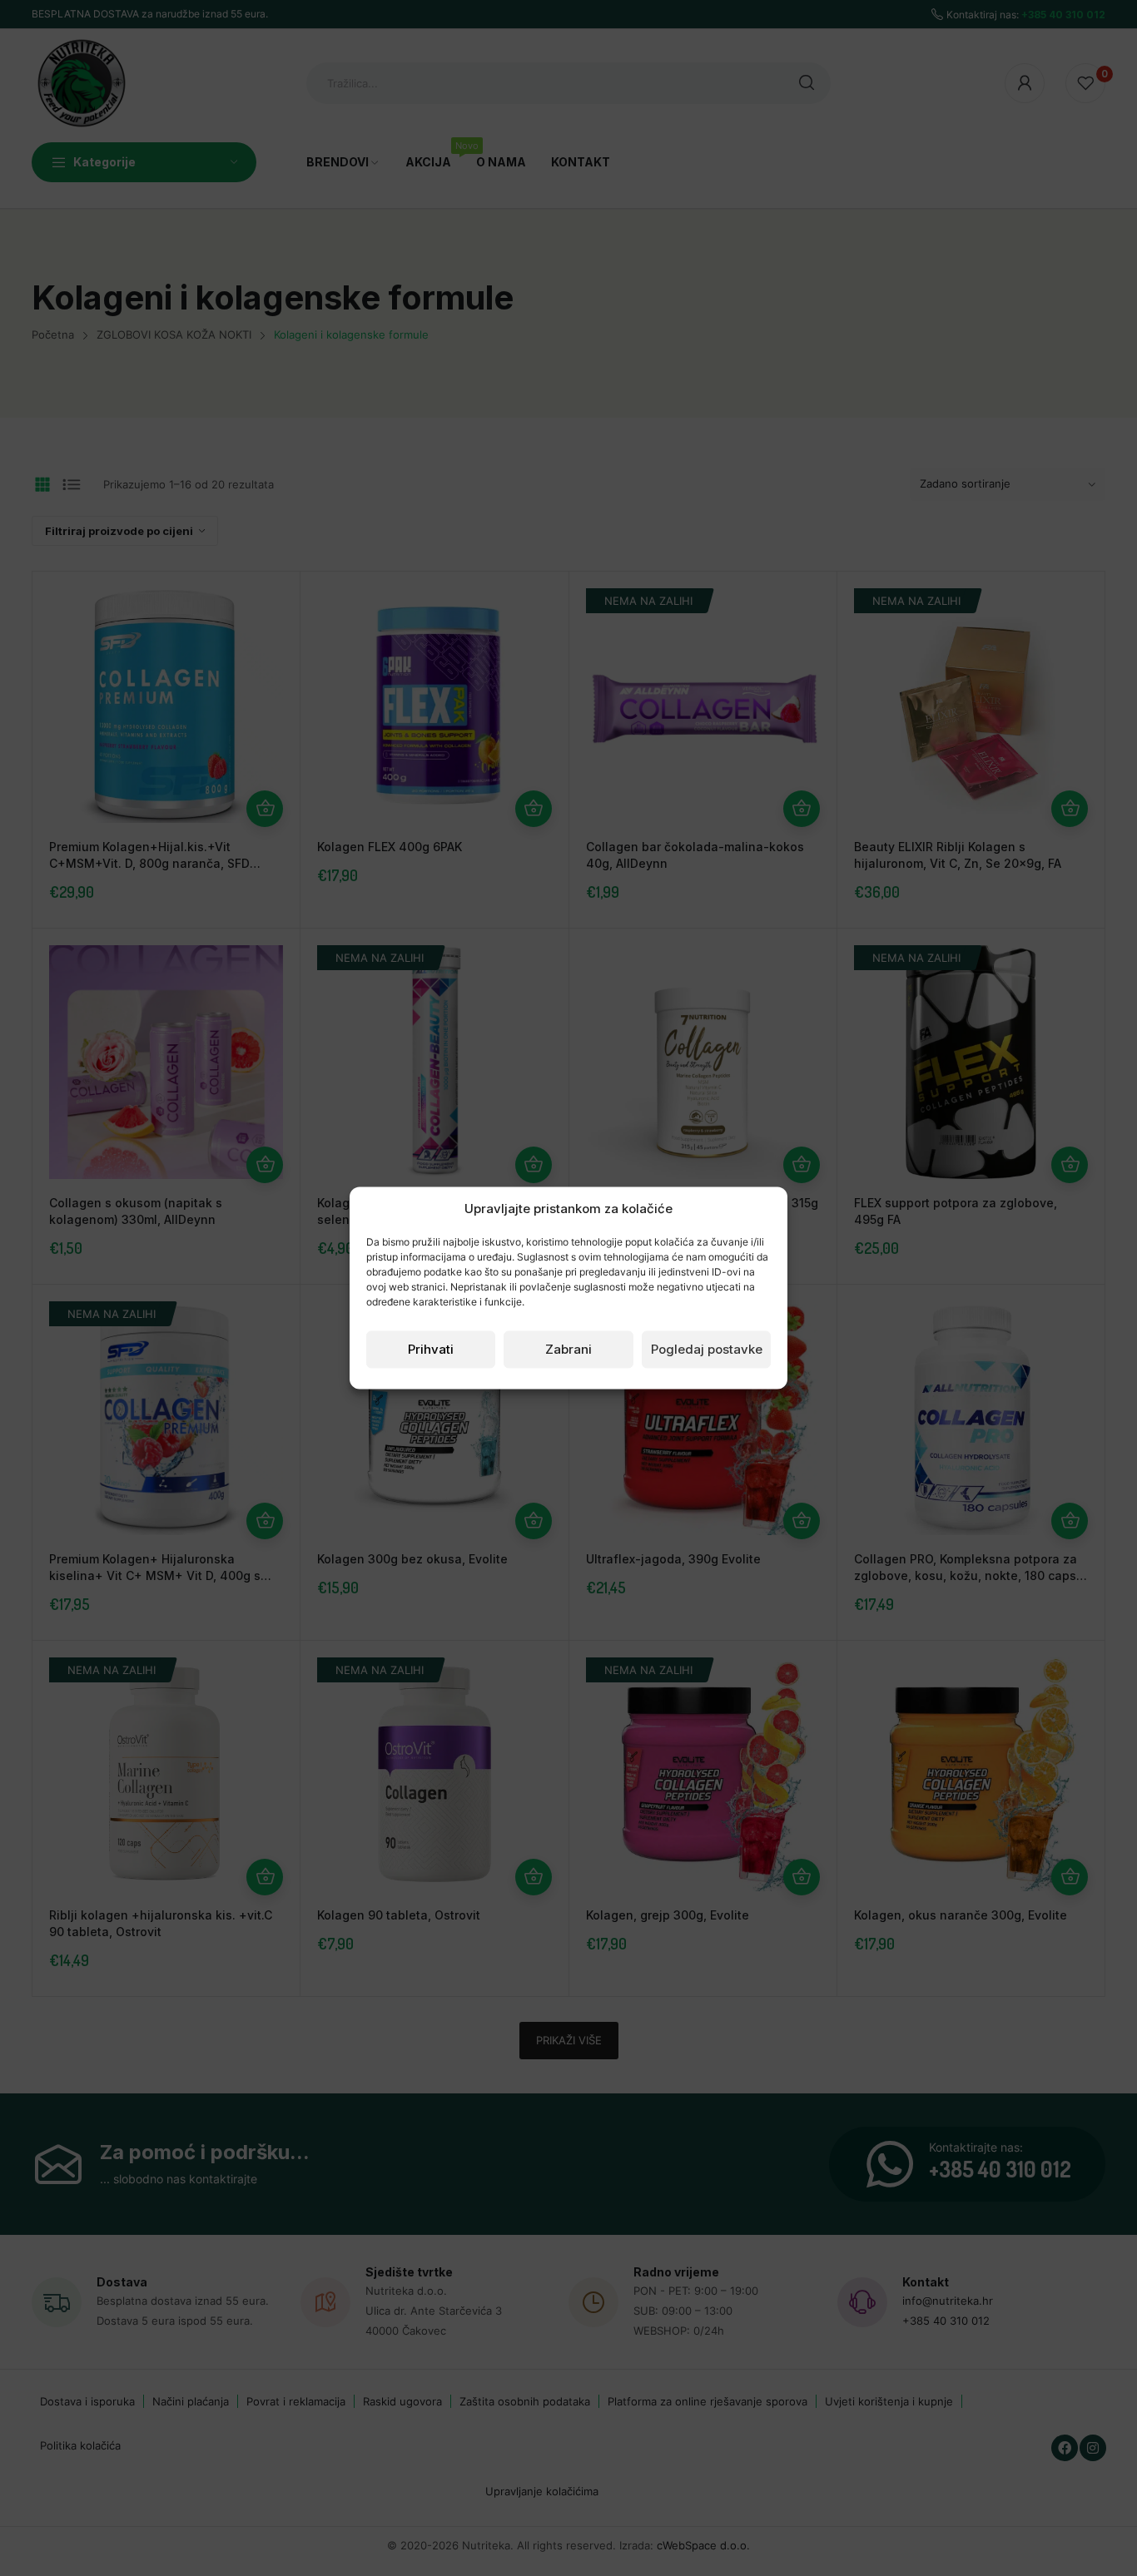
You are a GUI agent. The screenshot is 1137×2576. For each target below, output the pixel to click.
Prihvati (431, 1349)
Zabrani (568, 1349)
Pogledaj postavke (707, 1349)
